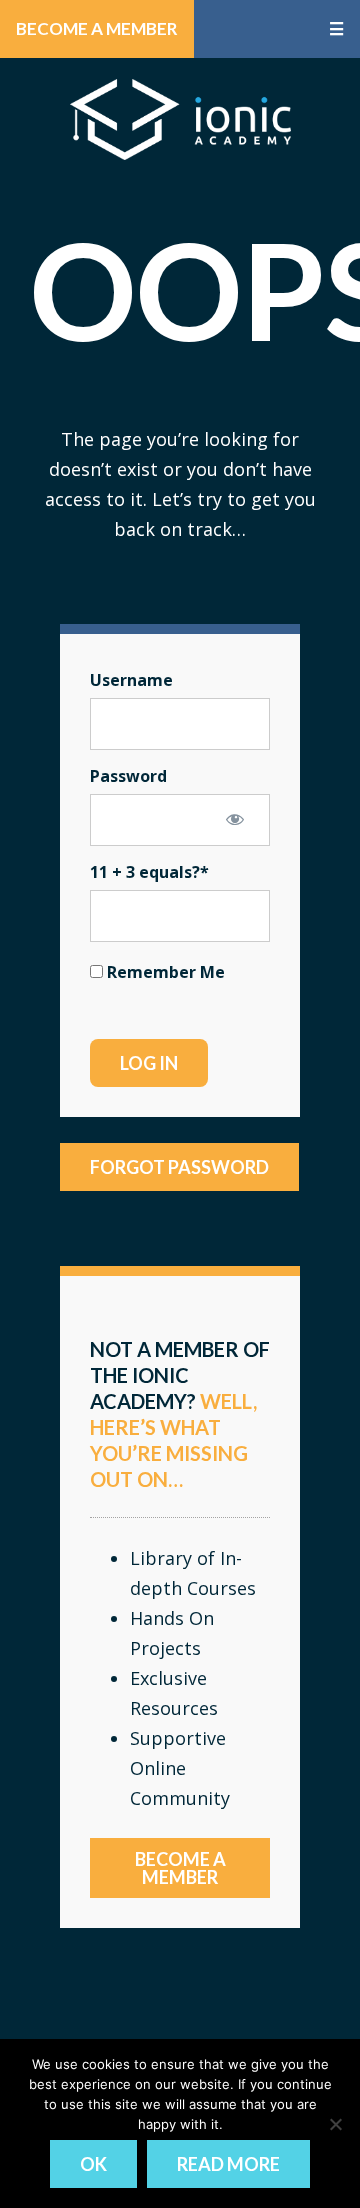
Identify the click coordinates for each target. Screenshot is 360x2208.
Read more (228, 2164)
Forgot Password (179, 1167)
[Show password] (235, 819)
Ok (93, 2164)
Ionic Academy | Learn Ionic (180, 119)
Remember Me (164, 972)
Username (131, 680)
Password (128, 776)
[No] (335, 2124)
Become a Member (97, 28)
